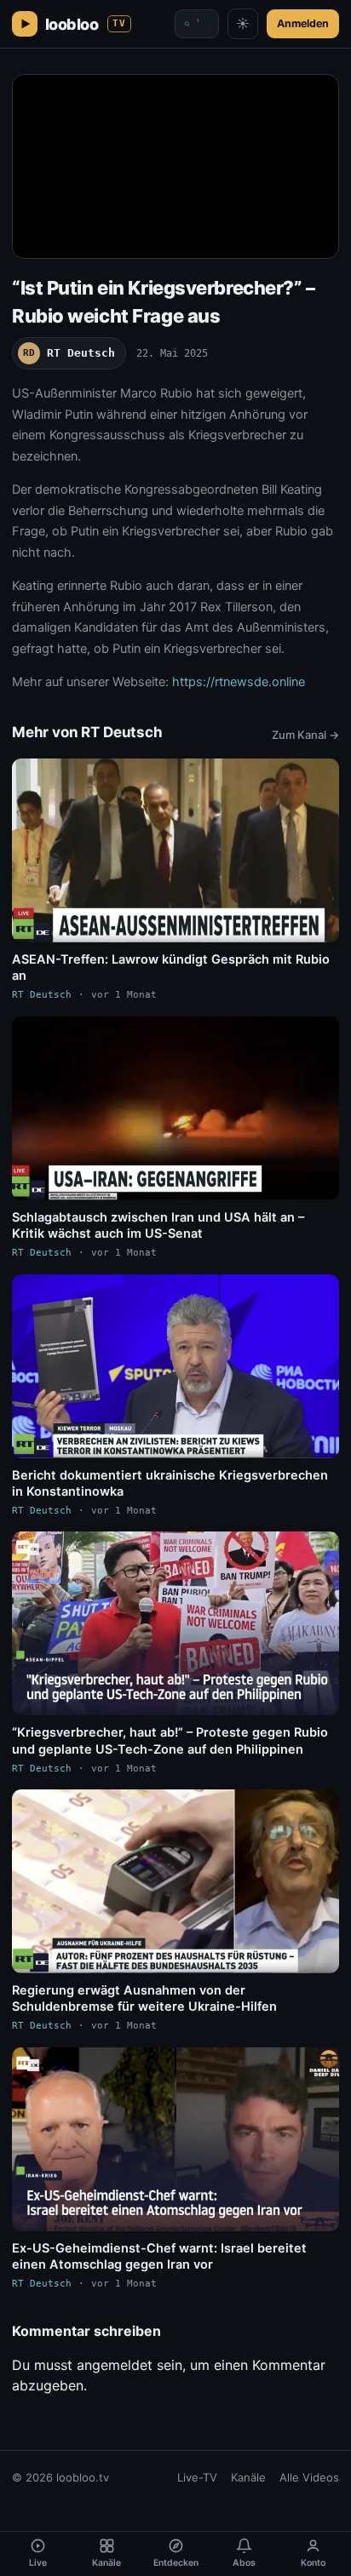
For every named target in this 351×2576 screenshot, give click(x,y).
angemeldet (115, 2365)
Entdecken (176, 2563)
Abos (244, 2563)
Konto (313, 2563)
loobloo (86, 24)
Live (38, 2563)
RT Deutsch (69, 353)
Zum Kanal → (305, 735)
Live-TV (197, 2477)
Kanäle (248, 2477)
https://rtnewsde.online (239, 682)
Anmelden (303, 23)
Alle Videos (309, 2477)
